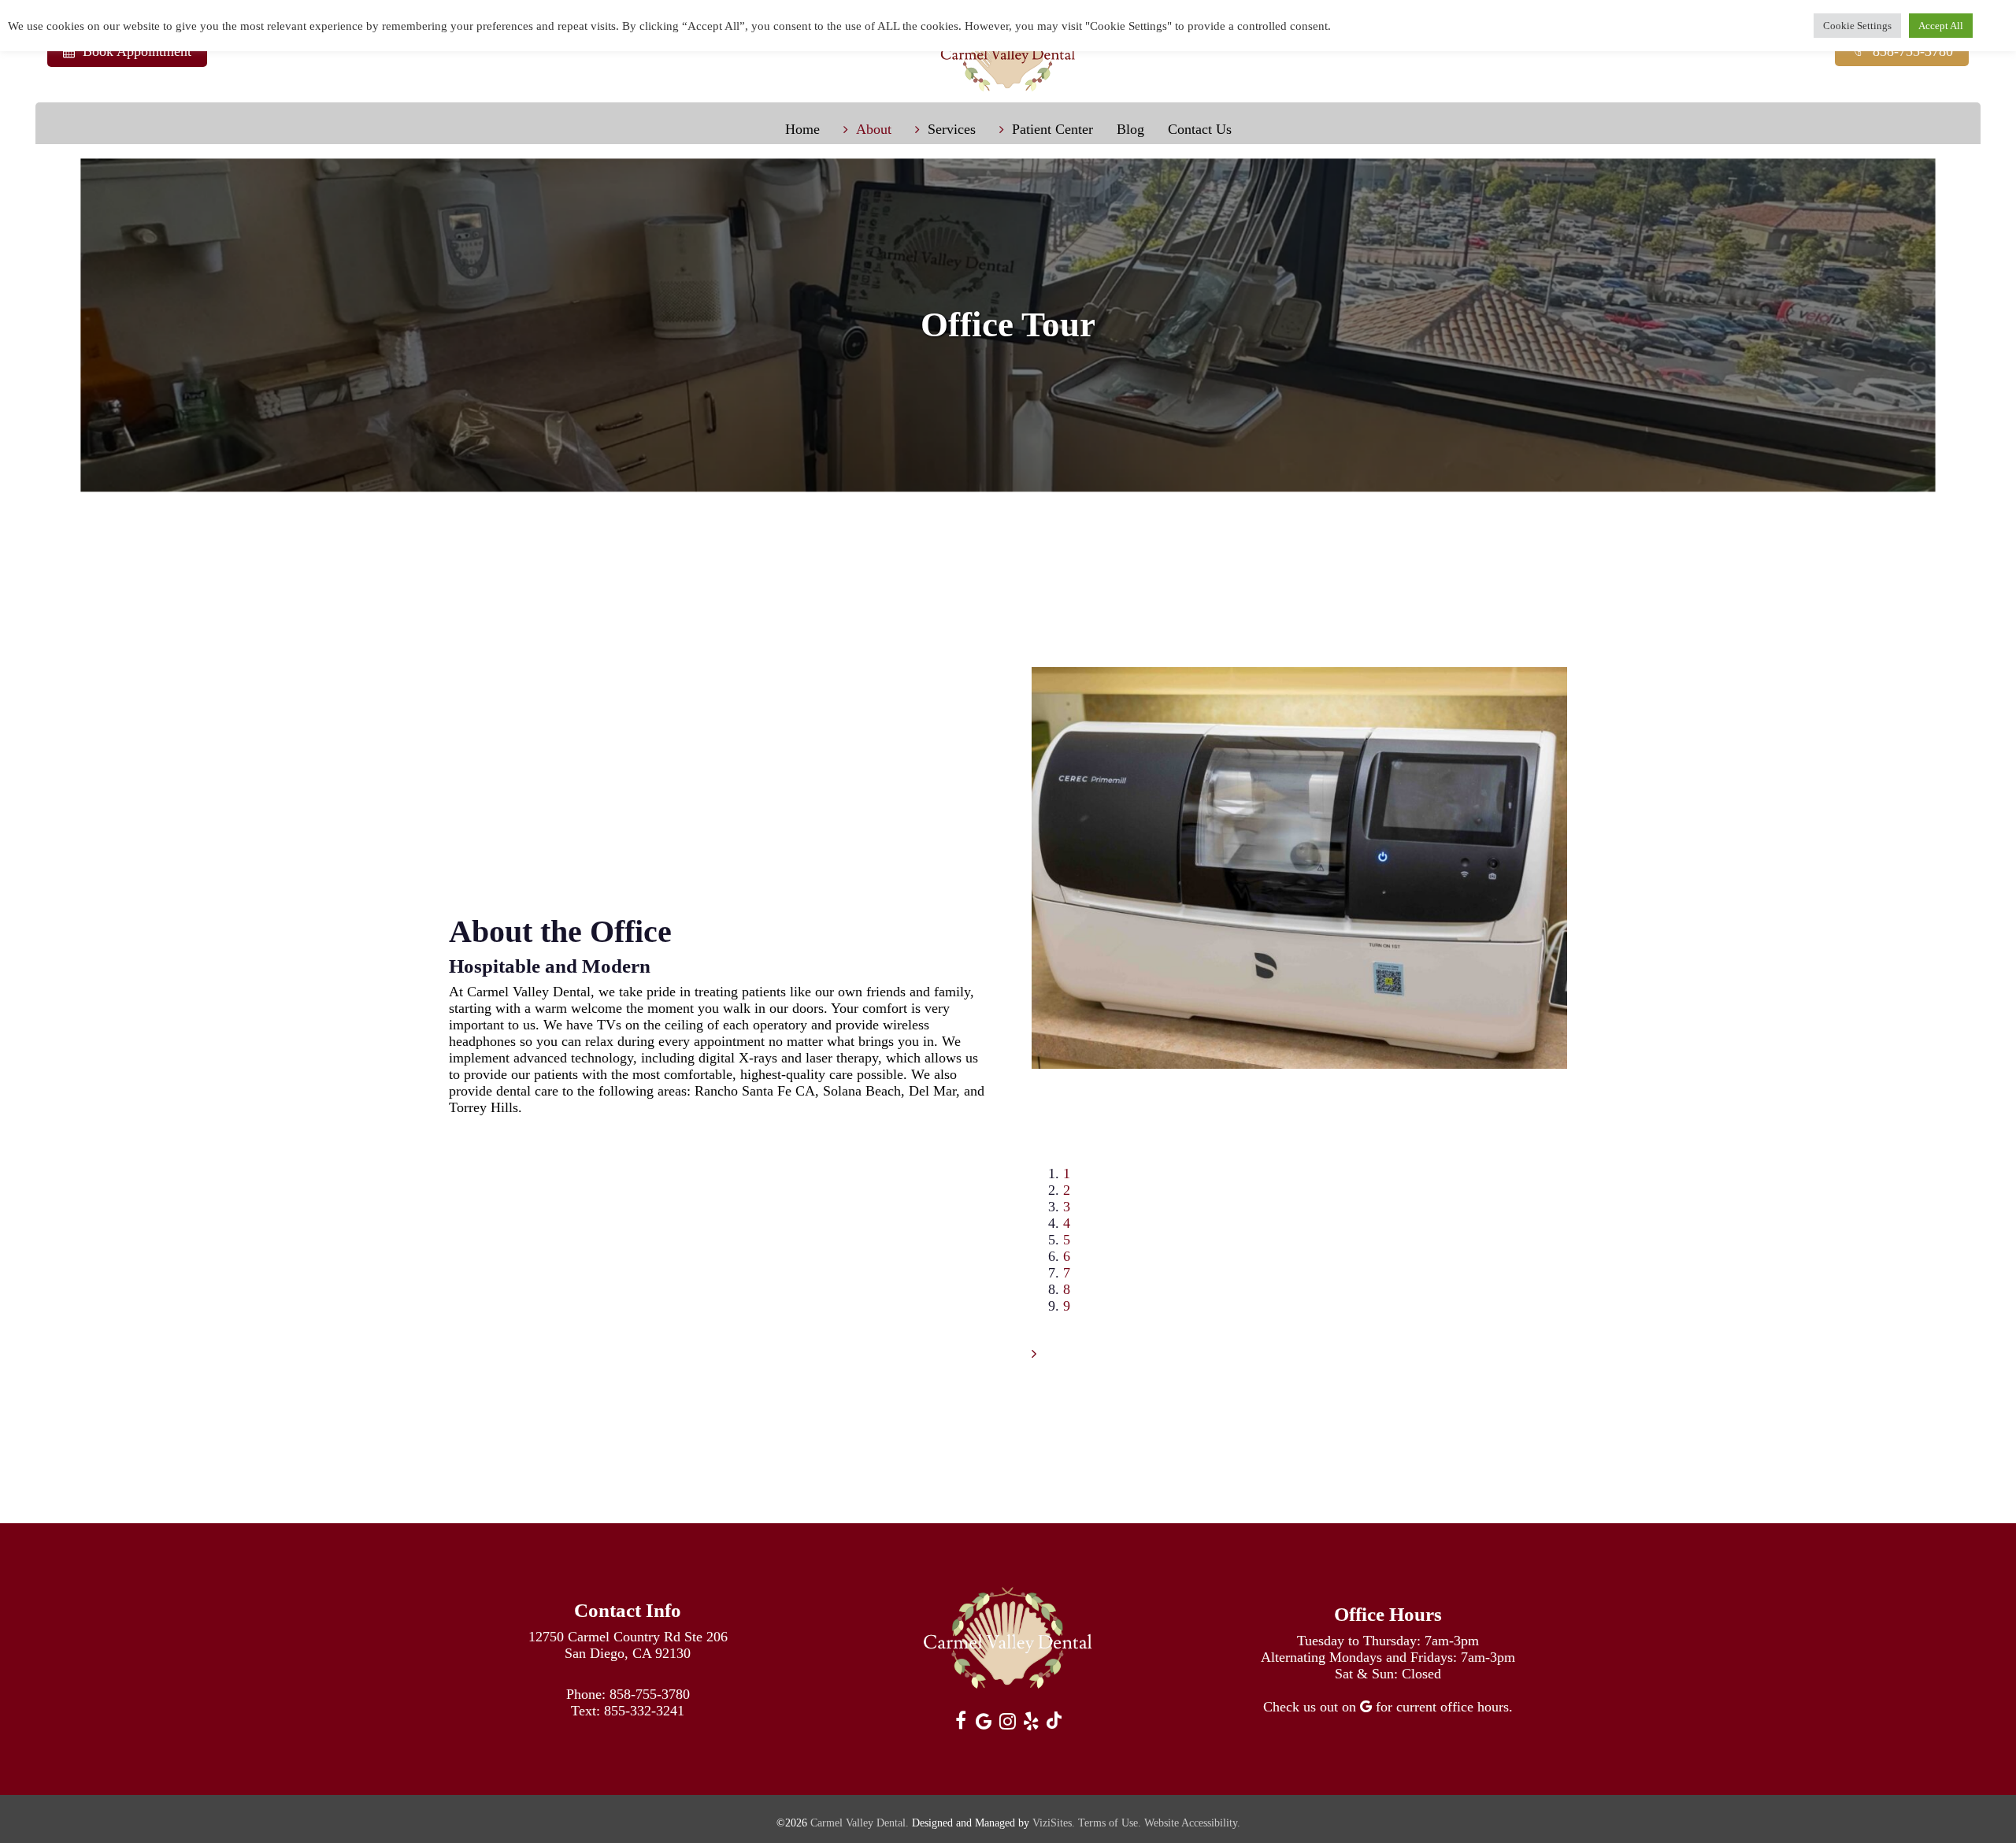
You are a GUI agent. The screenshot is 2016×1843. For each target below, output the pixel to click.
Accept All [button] (1941, 26)
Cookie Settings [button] (1857, 26)
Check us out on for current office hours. (1388, 1707)
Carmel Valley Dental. (860, 1823)
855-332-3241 (644, 1711)
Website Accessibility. (1192, 1823)
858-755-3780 (650, 1694)
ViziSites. (1054, 1823)
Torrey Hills (484, 1107)
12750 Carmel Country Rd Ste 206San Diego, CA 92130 (628, 1645)
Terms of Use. (1110, 1823)
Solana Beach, (864, 1091)
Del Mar (932, 1091)
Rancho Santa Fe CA (755, 1091)
